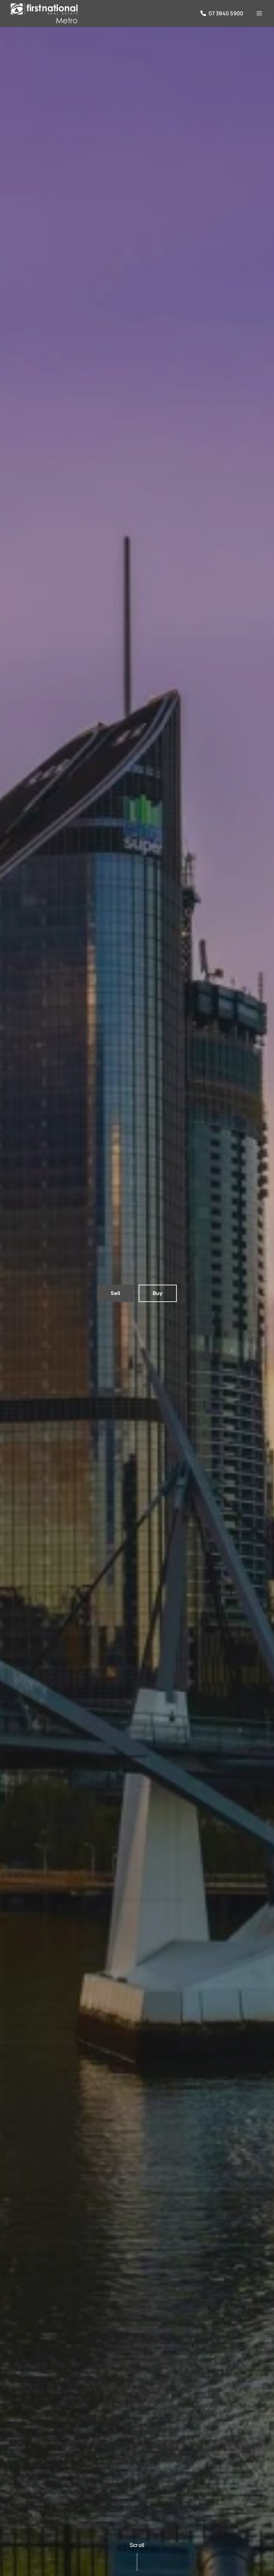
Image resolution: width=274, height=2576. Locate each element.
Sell (115, 1293)
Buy (158, 1293)
